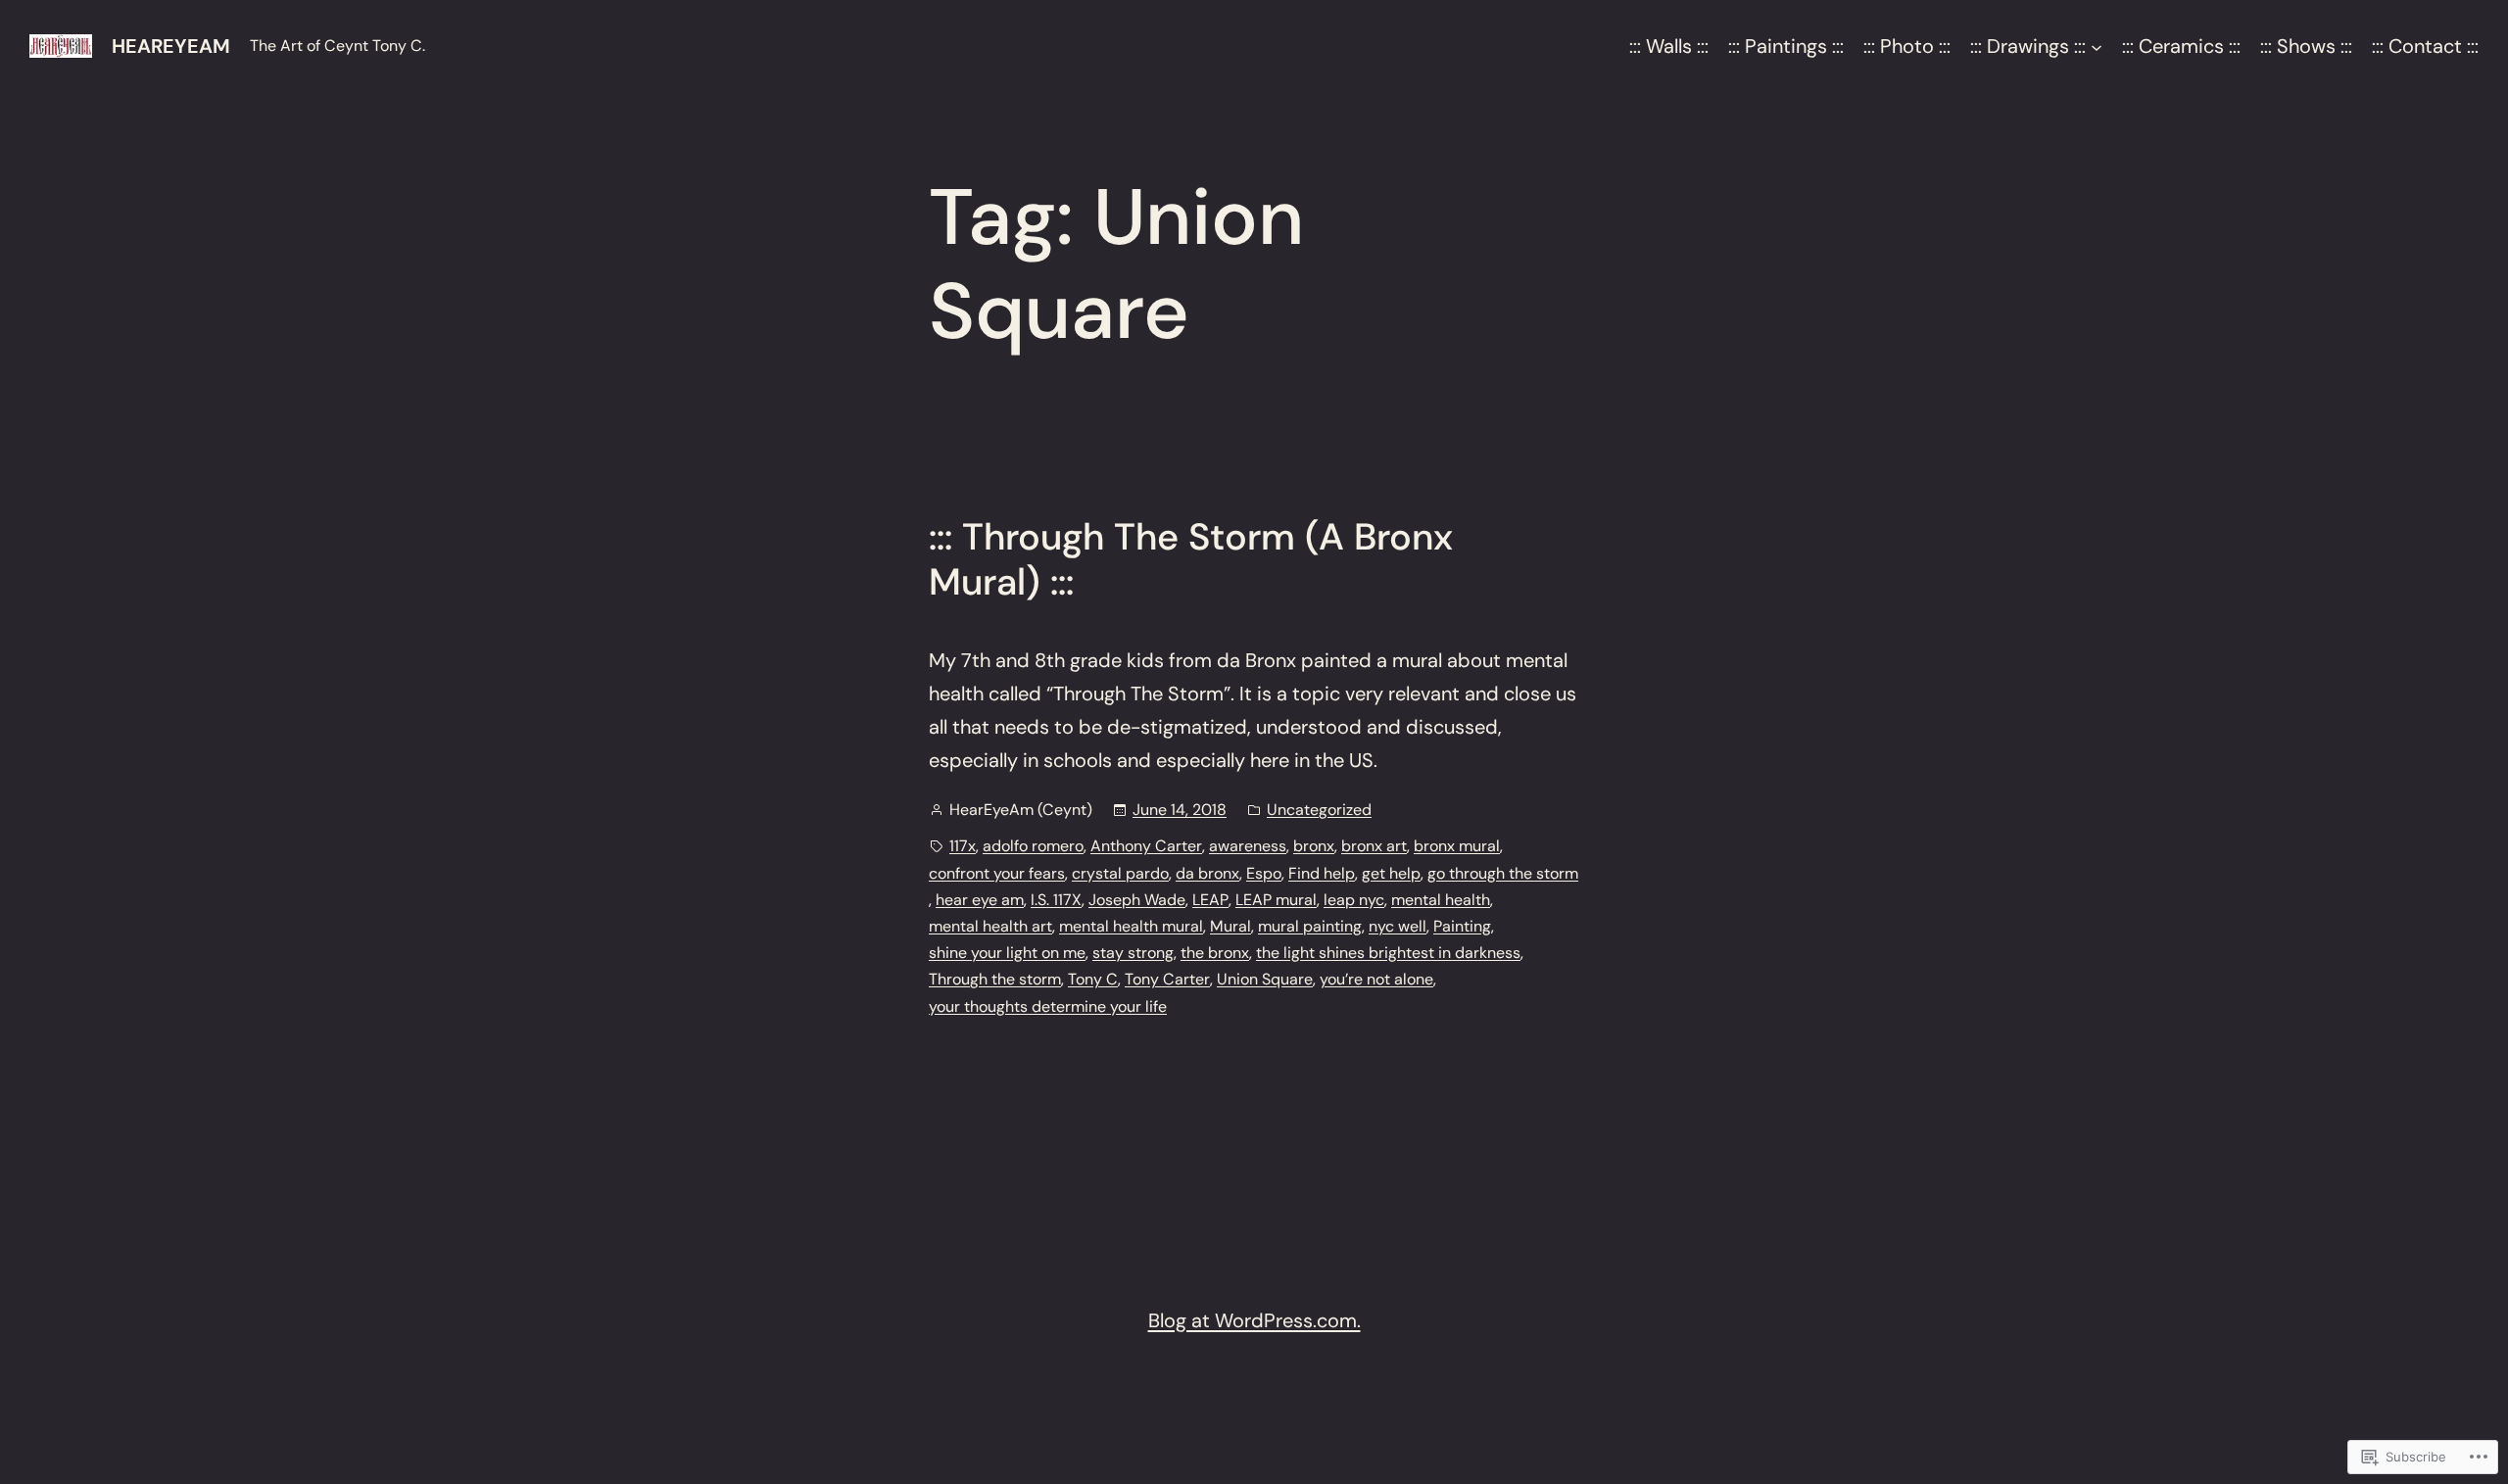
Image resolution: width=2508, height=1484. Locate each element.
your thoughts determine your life (1048, 1006)
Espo (1264, 873)
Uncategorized (1319, 810)
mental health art (990, 926)
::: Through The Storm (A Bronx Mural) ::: (1191, 560)
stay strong (1133, 953)
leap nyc (1354, 900)
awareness (1248, 846)
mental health (1441, 900)
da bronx (1207, 873)
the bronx (1215, 953)
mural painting (1310, 926)
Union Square (1265, 979)
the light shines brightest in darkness (1388, 953)
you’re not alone (1376, 979)
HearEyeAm (171, 46)
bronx (1314, 846)
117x (963, 846)
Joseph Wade (1137, 900)
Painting (1462, 926)
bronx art (1374, 846)
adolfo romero (1033, 846)
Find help (1322, 873)
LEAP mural (1276, 900)
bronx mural (1457, 846)
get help (1391, 873)
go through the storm (1503, 873)
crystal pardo (1120, 873)
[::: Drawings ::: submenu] (2097, 46)
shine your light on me (1007, 953)
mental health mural (1131, 926)
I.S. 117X (1056, 900)
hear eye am (980, 900)
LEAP (1210, 900)
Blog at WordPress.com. (1254, 1320)
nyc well (1398, 926)
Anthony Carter (1146, 846)
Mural (1230, 926)
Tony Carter (1167, 979)
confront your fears (997, 873)
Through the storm (995, 979)
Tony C (1093, 979)
